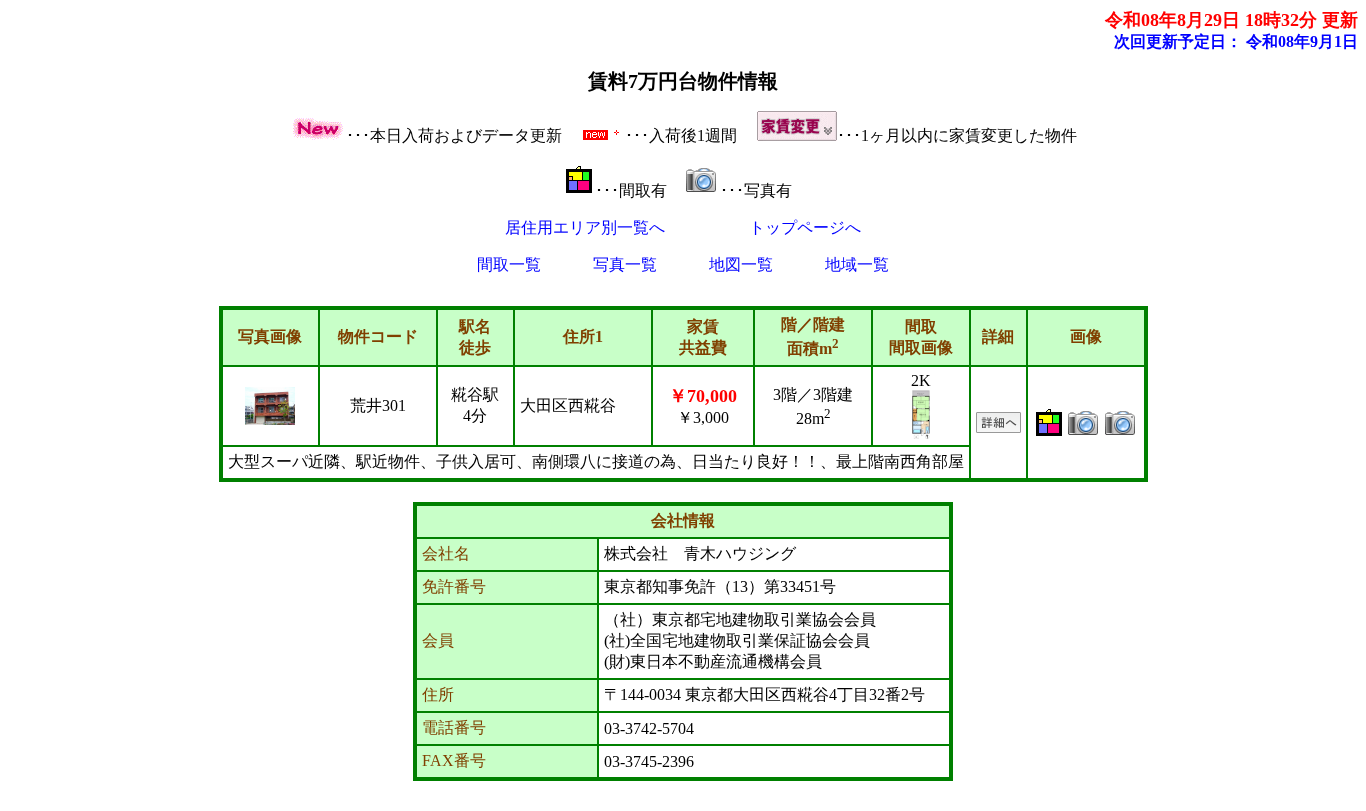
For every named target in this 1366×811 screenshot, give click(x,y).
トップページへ (805, 227)
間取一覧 (509, 264)
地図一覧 (741, 264)
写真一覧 (625, 264)
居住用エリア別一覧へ (585, 227)
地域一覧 (857, 264)
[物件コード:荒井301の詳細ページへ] (998, 427)
